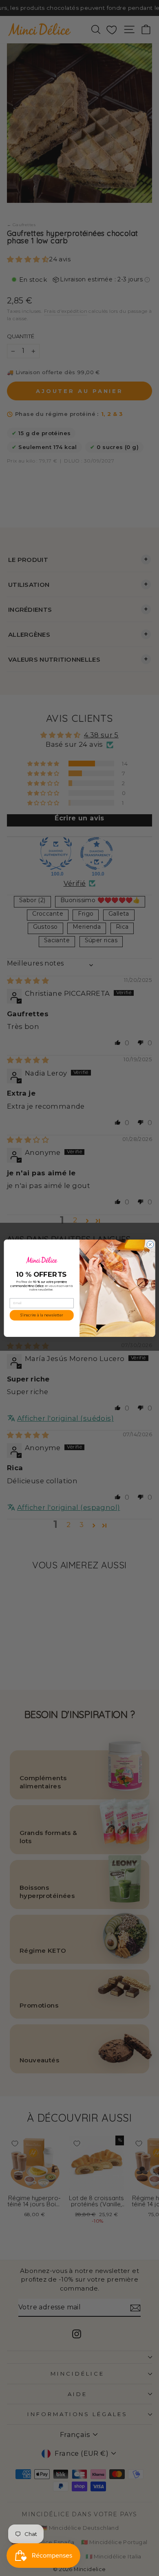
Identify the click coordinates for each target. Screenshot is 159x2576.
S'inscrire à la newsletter (42, 1315)
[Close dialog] (150, 1244)
